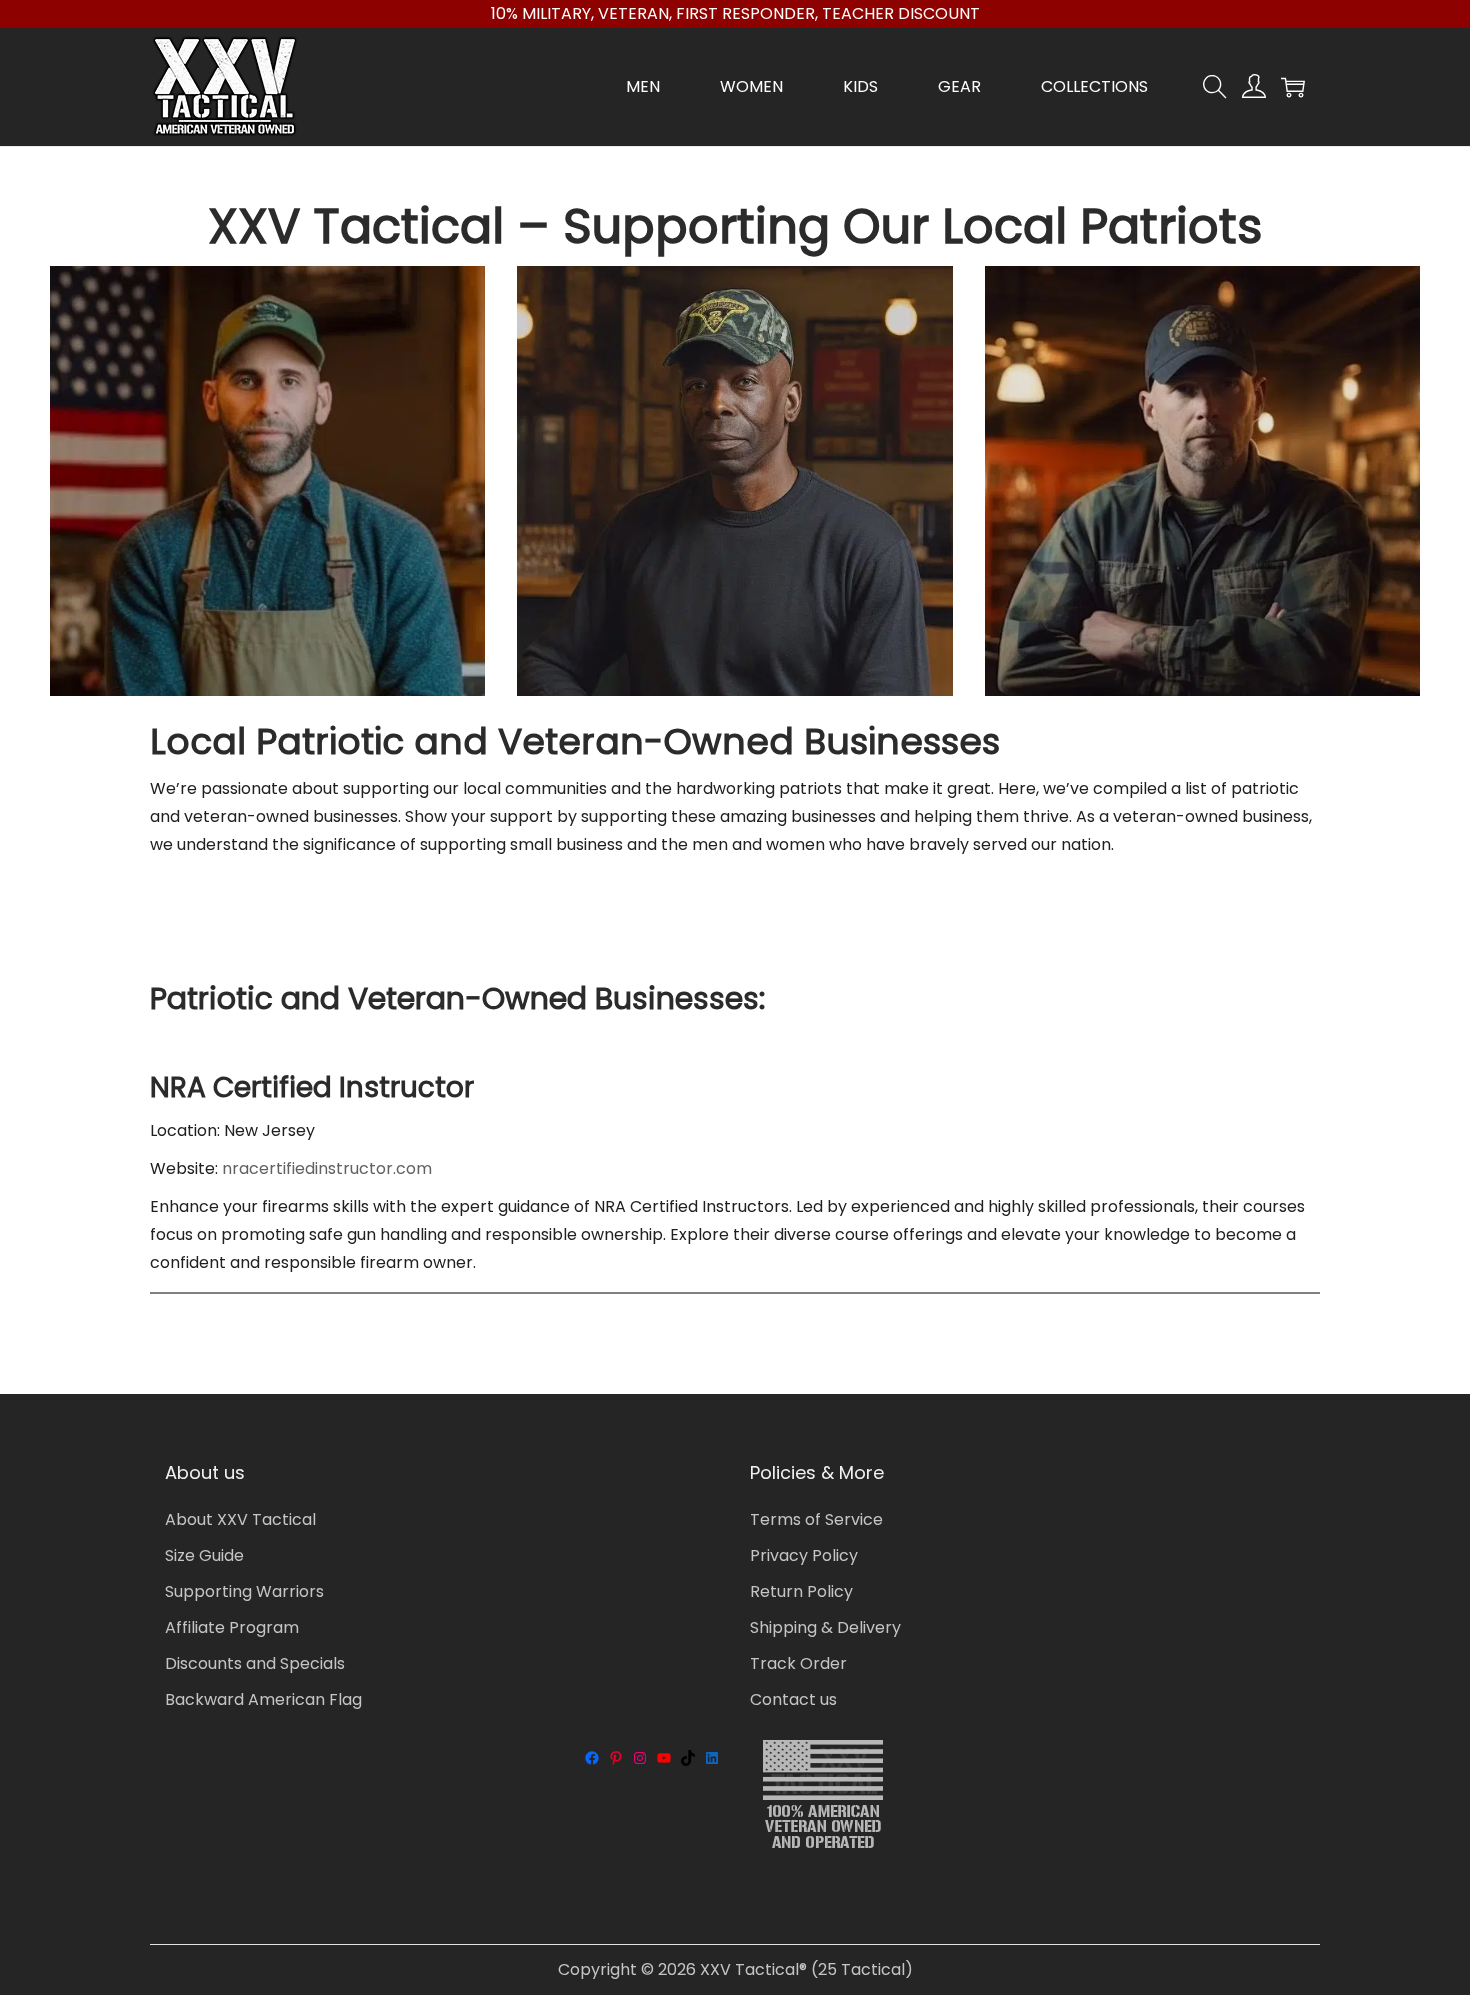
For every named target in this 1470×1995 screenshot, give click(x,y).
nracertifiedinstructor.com (327, 1168)
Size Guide (204, 1555)
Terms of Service (816, 1519)
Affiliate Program (232, 1627)
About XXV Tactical (240, 1519)
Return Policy (801, 1591)
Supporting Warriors (244, 1591)
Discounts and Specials (255, 1663)
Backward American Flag (263, 1699)
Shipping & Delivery (825, 1627)
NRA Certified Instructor (312, 1087)
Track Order (798, 1663)
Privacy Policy (804, 1555)
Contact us (793, 1699)
